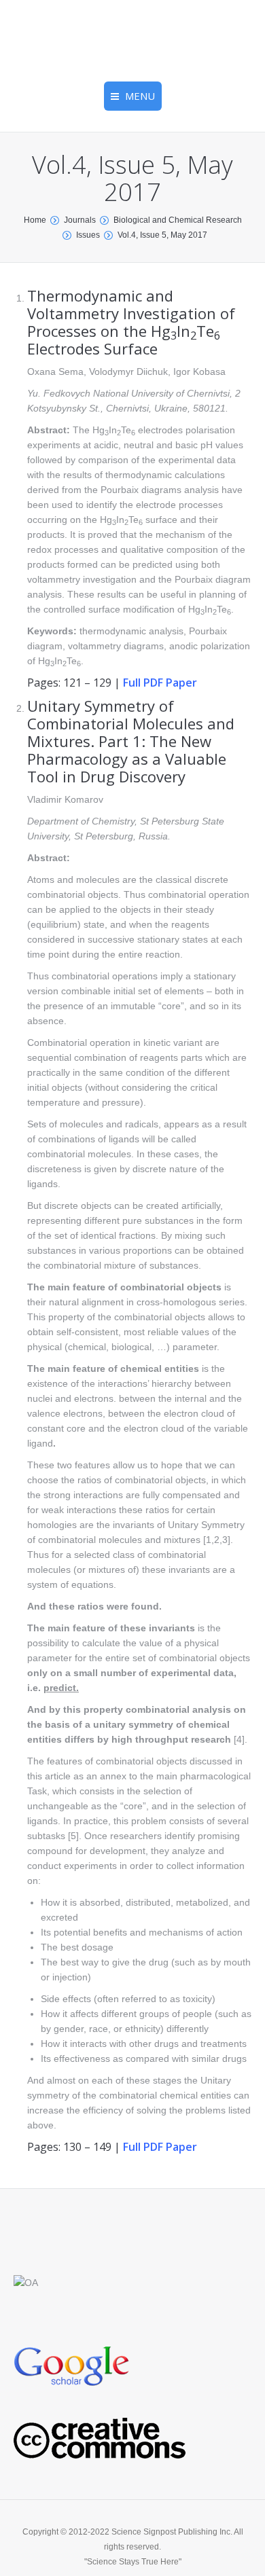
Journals (80, 220)
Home (35, 220)
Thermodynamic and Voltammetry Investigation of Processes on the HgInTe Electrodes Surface (131, 322)
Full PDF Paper (160, 683)
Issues (88, 235)
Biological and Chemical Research (178, 220)
